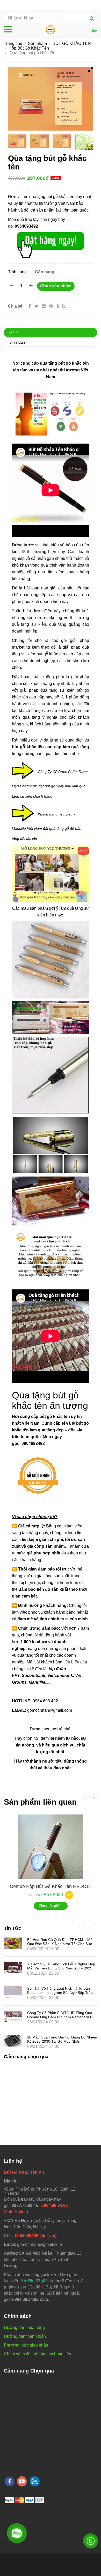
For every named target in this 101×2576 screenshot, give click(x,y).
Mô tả (14, 333)
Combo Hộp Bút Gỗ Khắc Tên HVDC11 (51, 1886)
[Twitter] (36, 306)
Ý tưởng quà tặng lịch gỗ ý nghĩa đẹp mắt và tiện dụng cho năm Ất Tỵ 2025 (61, 1966)
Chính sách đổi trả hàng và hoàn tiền (38, 2354)
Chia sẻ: (16, 306)
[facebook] (10, 2481)
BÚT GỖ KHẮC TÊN (72, 43)
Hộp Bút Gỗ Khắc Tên (29, 48)
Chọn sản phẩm (56, 286)
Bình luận (17, 342)
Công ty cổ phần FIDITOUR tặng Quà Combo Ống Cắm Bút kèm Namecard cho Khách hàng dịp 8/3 (62, 2017)
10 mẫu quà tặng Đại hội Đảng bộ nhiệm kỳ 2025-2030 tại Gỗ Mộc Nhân (62, 2039)
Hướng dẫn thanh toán (25, 2336)
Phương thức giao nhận (26, 2345)
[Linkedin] (44, 306)
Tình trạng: (18, 272)
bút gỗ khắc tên (74, 363)
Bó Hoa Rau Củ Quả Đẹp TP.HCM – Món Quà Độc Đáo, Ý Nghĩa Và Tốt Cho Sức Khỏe (61, 1944)
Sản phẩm (37, 43)
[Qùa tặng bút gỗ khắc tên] (52, 306)
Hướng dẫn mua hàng (24, 2327)
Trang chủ (13, 43)
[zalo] (35, 2481)
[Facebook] (30, 306)
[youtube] (22, 2481)
